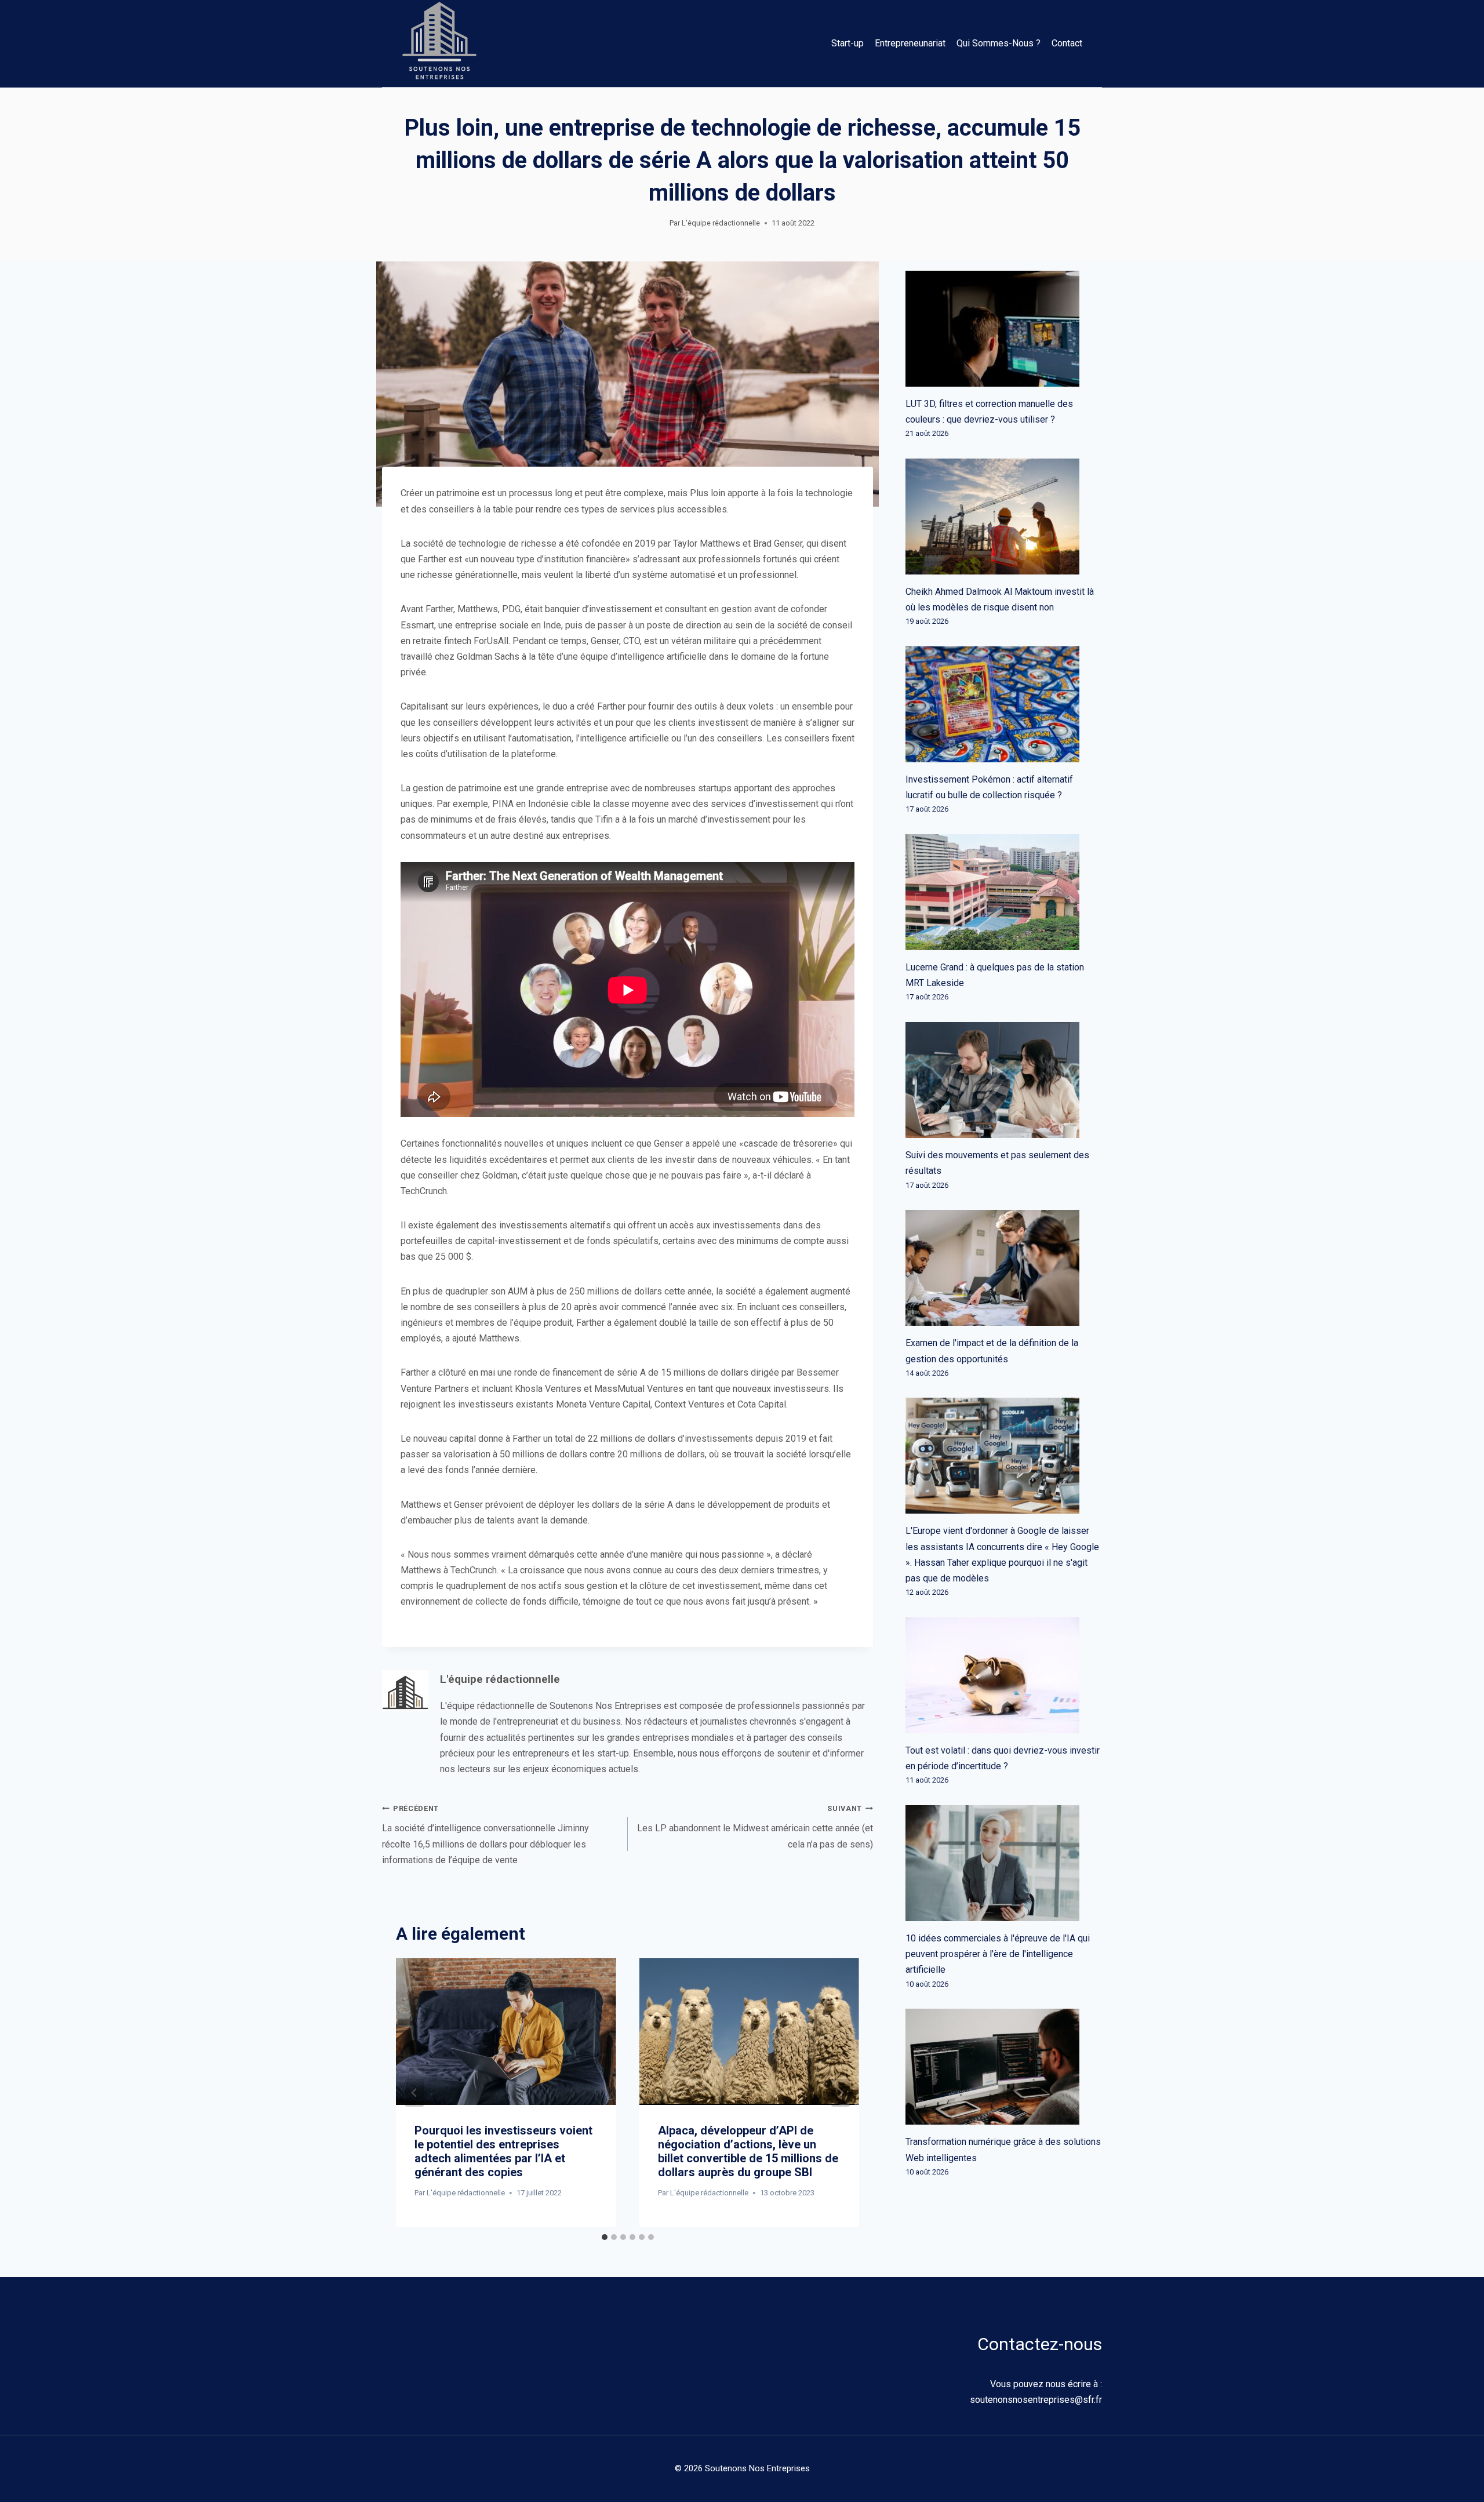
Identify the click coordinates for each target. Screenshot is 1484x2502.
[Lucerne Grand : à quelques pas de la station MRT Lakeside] (1004, 892)
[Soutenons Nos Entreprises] (439, 43)
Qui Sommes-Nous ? (999, 43)
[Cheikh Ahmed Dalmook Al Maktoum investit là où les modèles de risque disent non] (1004, 517)
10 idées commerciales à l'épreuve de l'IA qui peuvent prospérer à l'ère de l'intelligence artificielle (998, 1954)
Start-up (848, 43)
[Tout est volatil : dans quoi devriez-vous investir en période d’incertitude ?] (1004, 1675)
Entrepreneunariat (910, 43)
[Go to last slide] (414, 2093)
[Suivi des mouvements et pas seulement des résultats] (1004, 1080)
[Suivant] (841, 2093)
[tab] (605, 2237)
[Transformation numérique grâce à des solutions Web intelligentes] (1004, 2067)
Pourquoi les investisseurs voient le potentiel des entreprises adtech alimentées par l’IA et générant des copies (503, 2151)
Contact (1067, 43)
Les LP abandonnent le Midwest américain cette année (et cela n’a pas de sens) (755, 1827)
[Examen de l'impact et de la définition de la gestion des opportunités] (1004, 1268)
